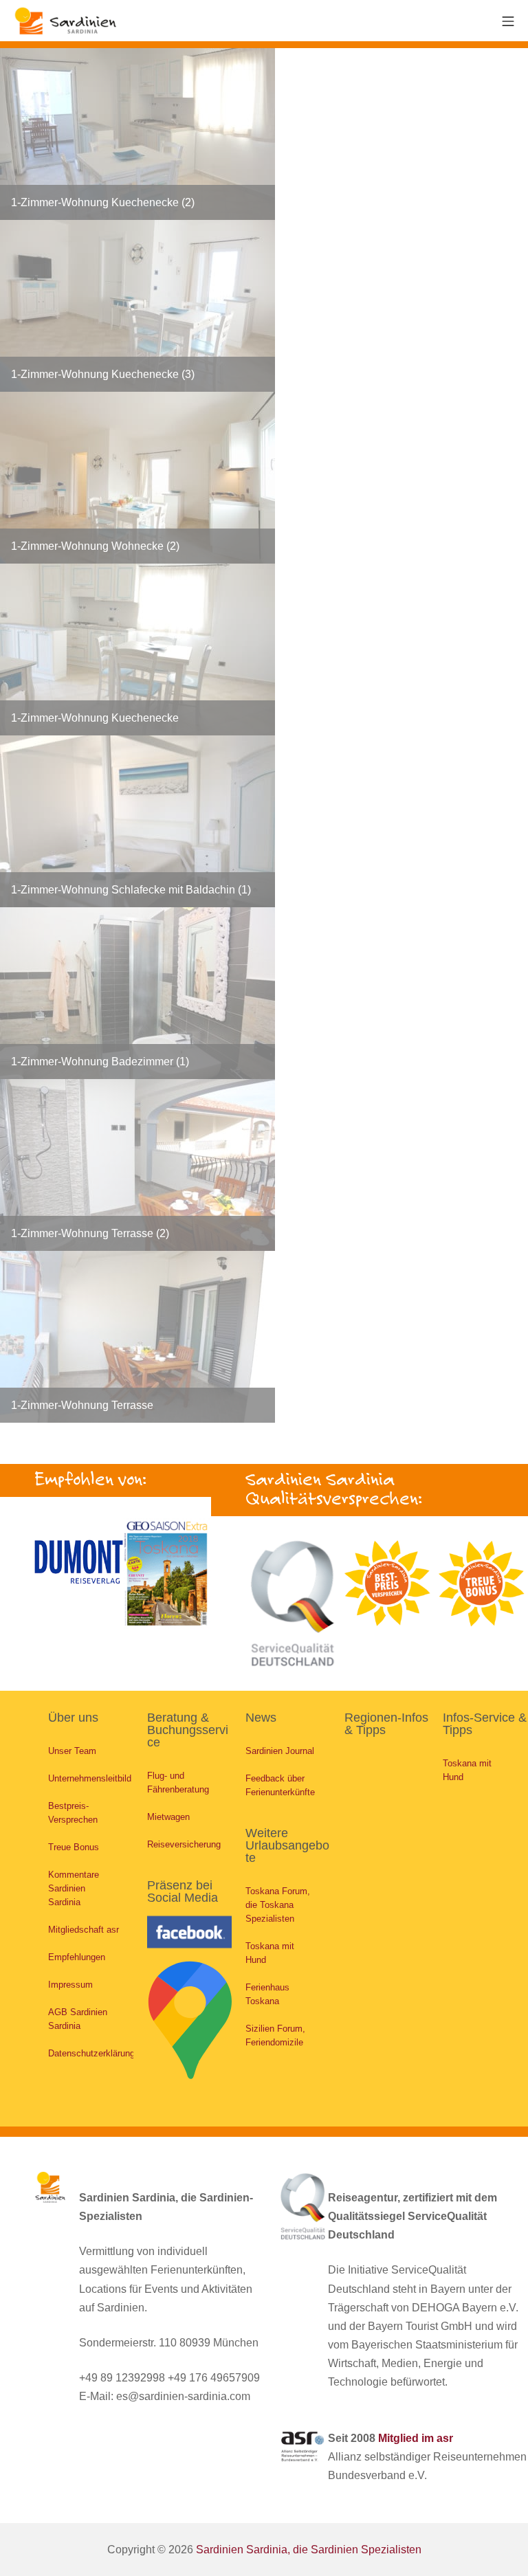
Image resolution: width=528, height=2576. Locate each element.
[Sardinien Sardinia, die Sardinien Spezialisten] (65, 21)
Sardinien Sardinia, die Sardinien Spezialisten (309, 2550)
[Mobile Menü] (508, 20)
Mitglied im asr (416, 2438)
